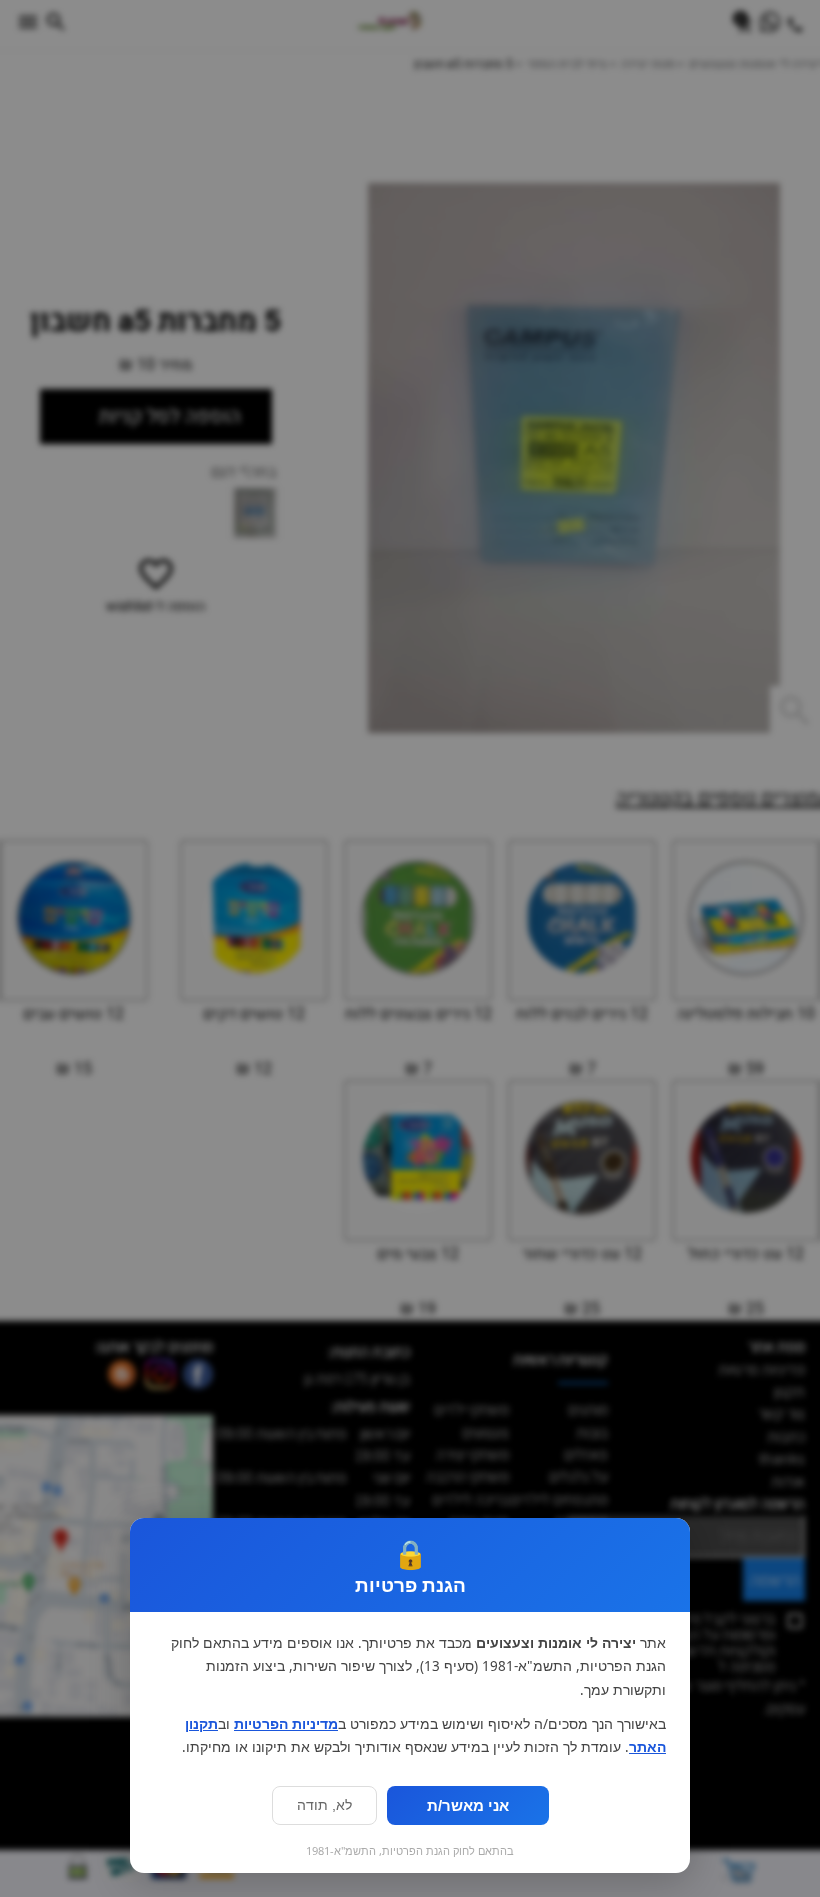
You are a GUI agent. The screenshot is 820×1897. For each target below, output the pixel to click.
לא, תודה (324, 1805)
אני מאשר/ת (468, 1805)
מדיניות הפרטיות (286, 1724)
